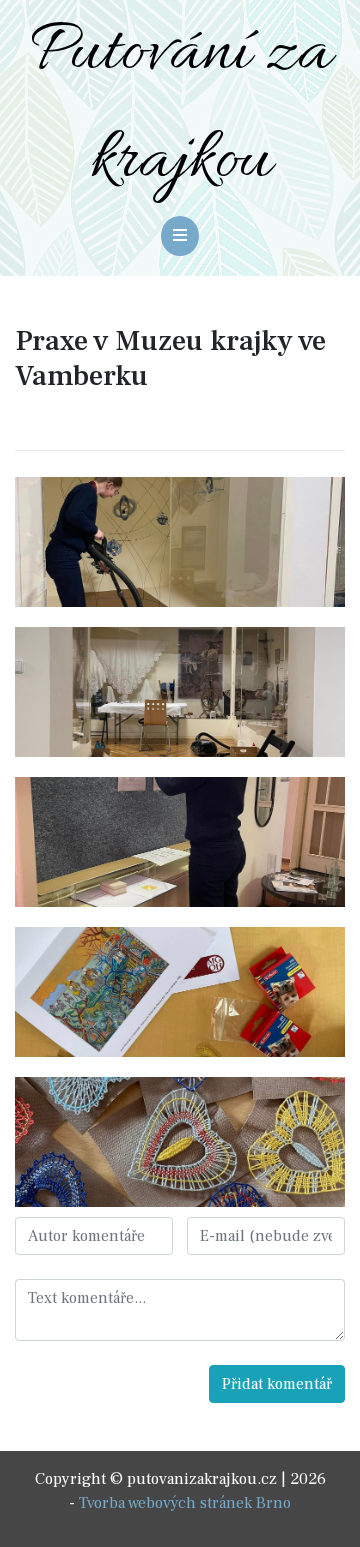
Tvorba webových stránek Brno (185, 1503)
